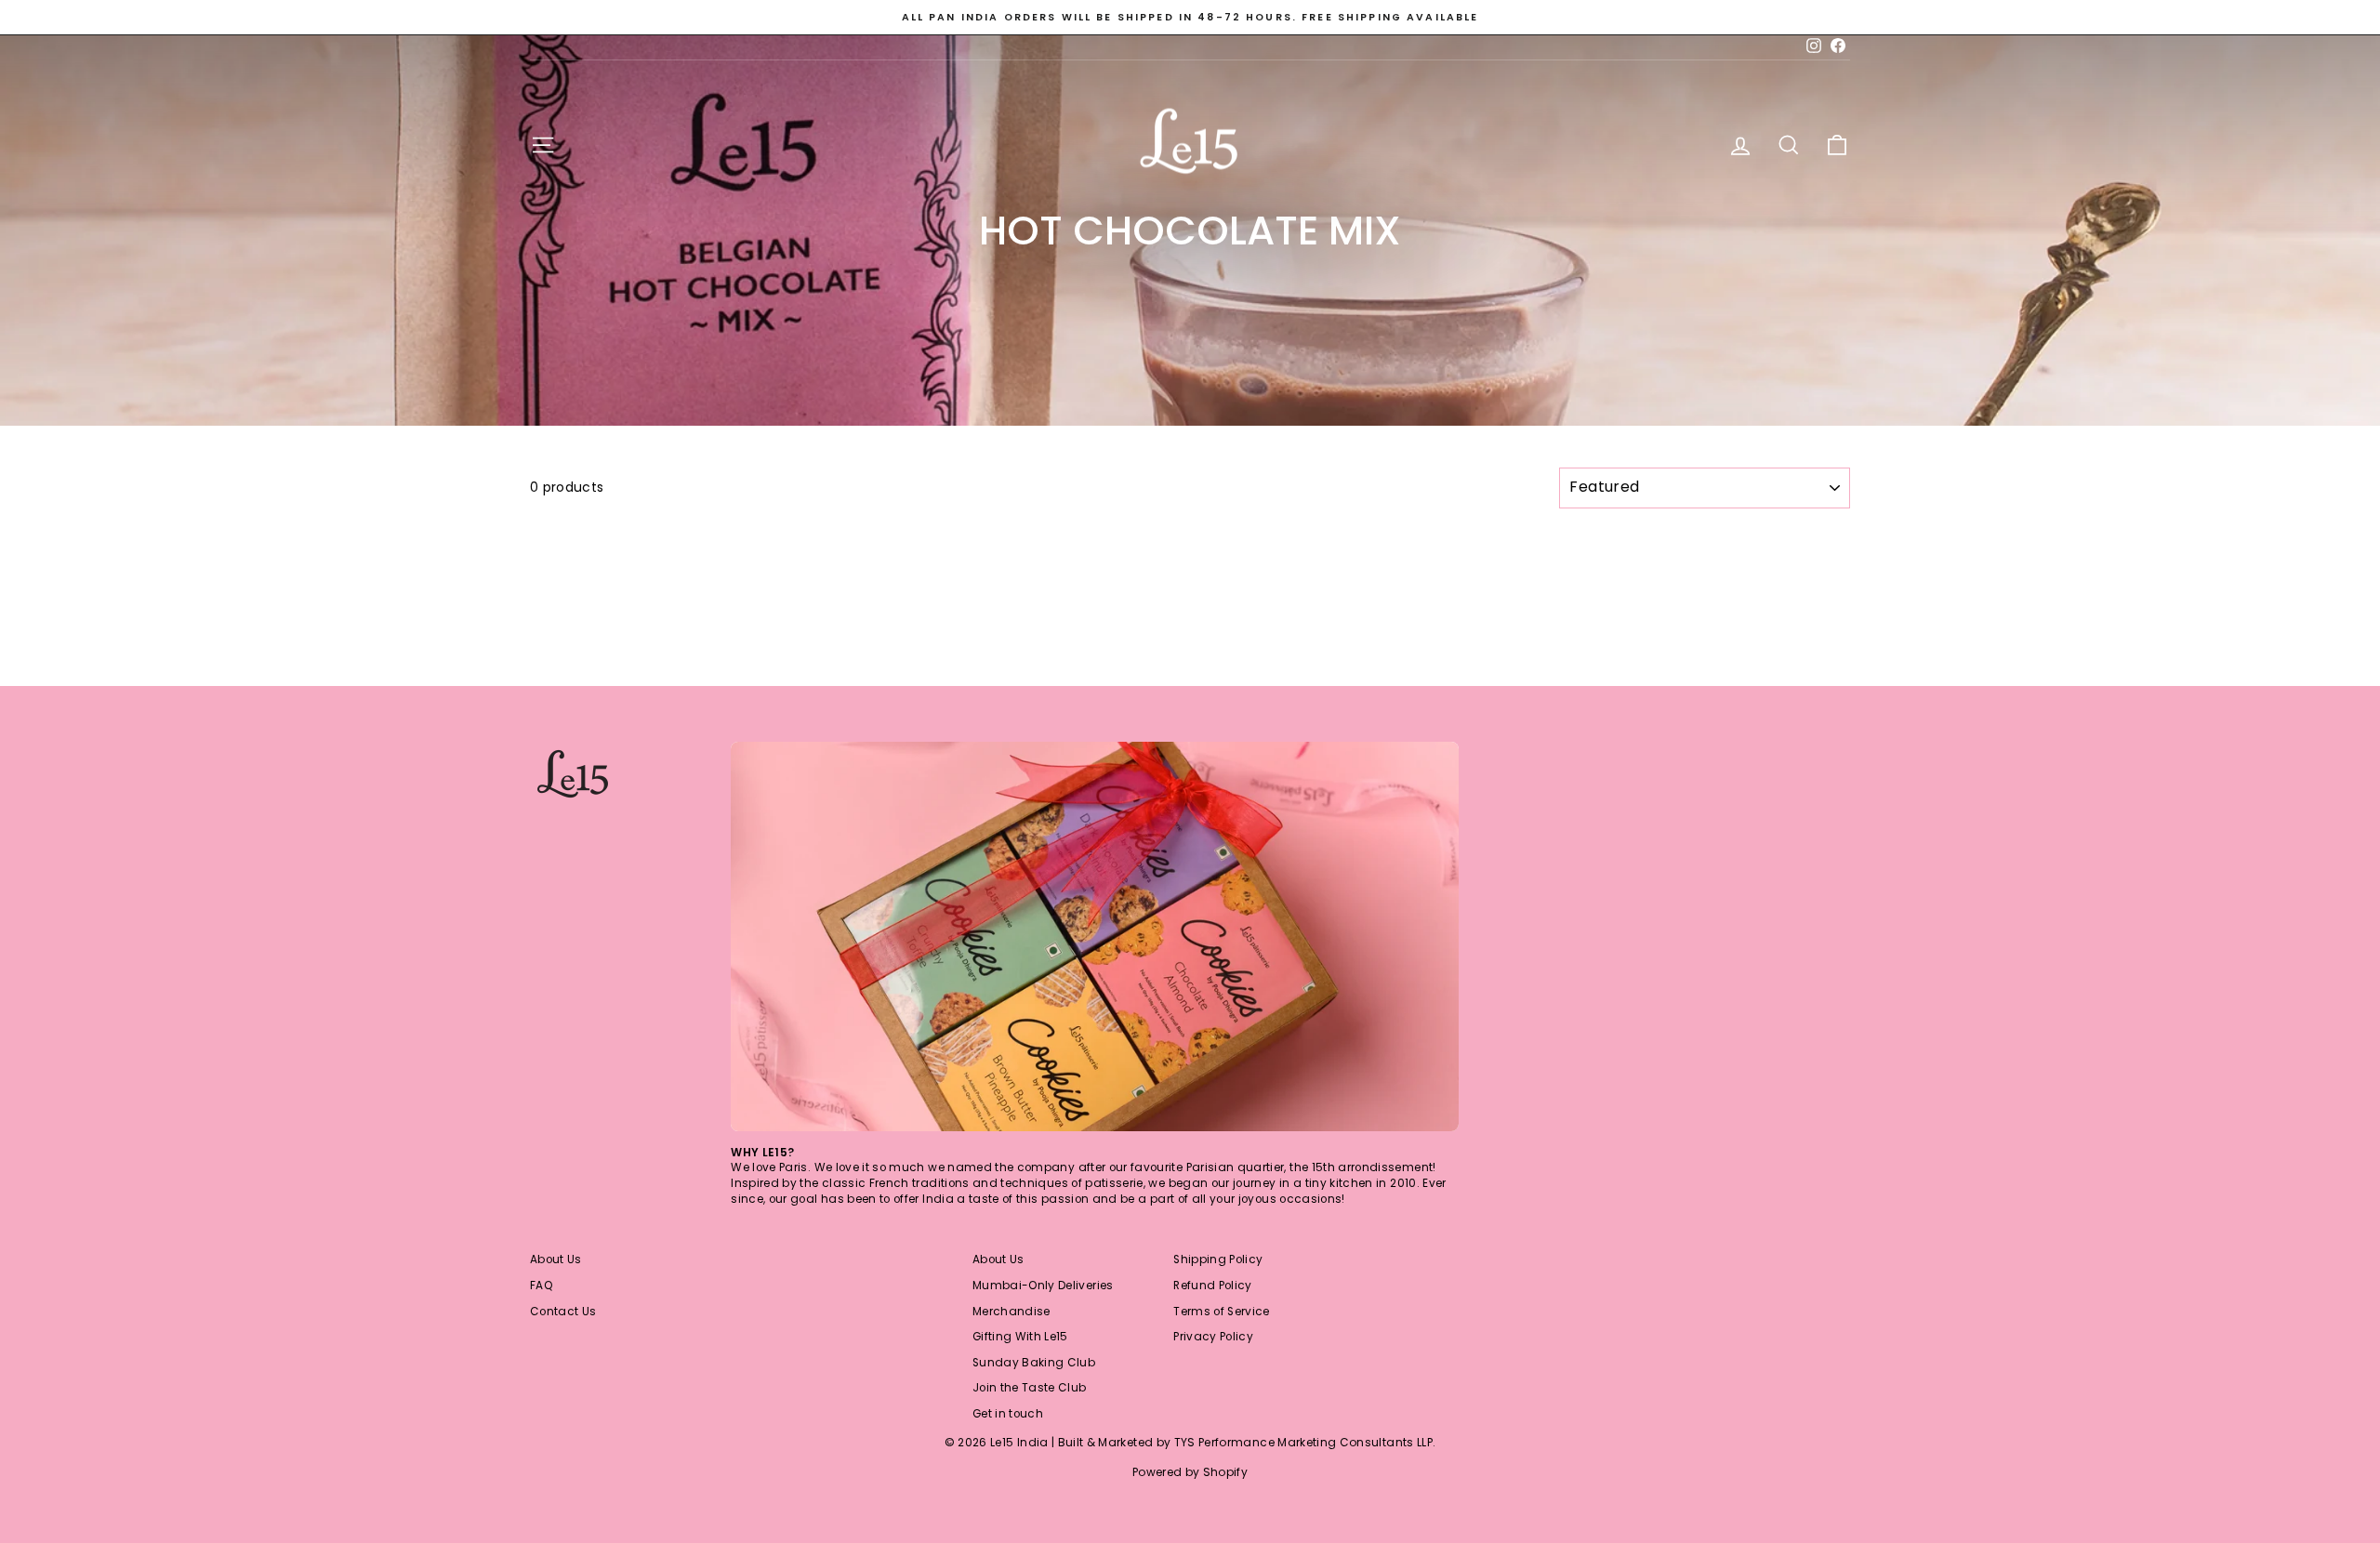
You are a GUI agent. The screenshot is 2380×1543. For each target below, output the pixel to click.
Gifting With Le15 (1020, 1337)
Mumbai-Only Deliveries (1043, 1286)
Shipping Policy (1218, 1259)
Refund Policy (1213, 1286)
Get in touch (1008, 1414)
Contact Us (563, 1312)
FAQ (542, 1286)
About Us (556, 1259)
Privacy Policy (1213, 1337)
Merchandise (1011, 1312)
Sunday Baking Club (1034, 1363)
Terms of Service (1222, 1312)
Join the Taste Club (1030, 1388)
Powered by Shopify (1190, 1472)
